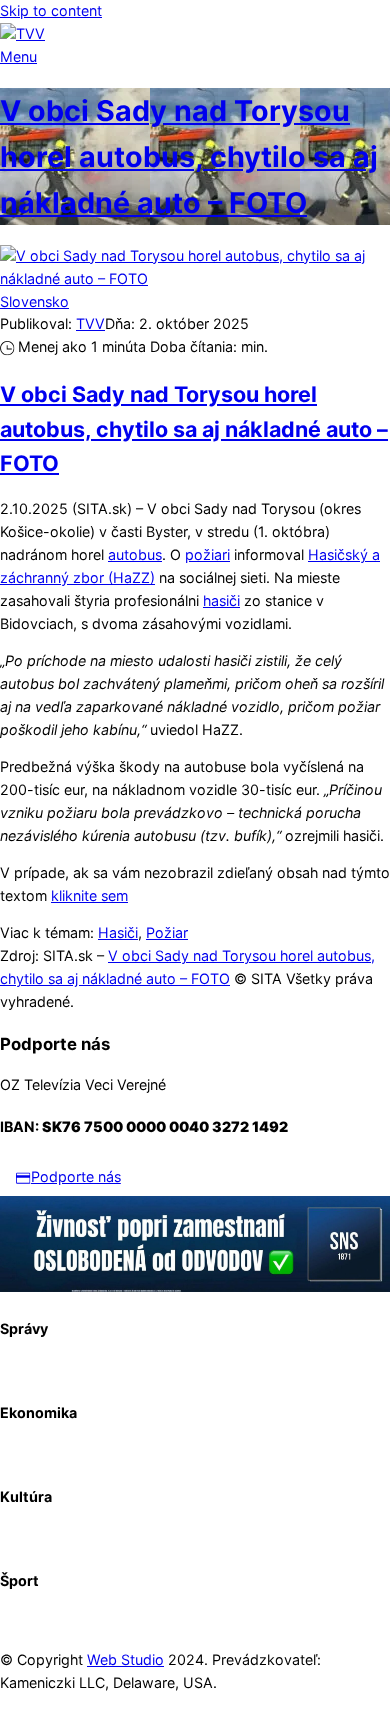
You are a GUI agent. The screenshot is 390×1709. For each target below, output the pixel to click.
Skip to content (51, 10)
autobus (135, 554)
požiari (207, 554)
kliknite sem (89, 895)
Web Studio (125, 1659)
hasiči (221, 600)
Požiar (167, 932)
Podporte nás (76, 1176)
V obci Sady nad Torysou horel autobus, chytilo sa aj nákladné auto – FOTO (189, 156)
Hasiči (118, 932)
